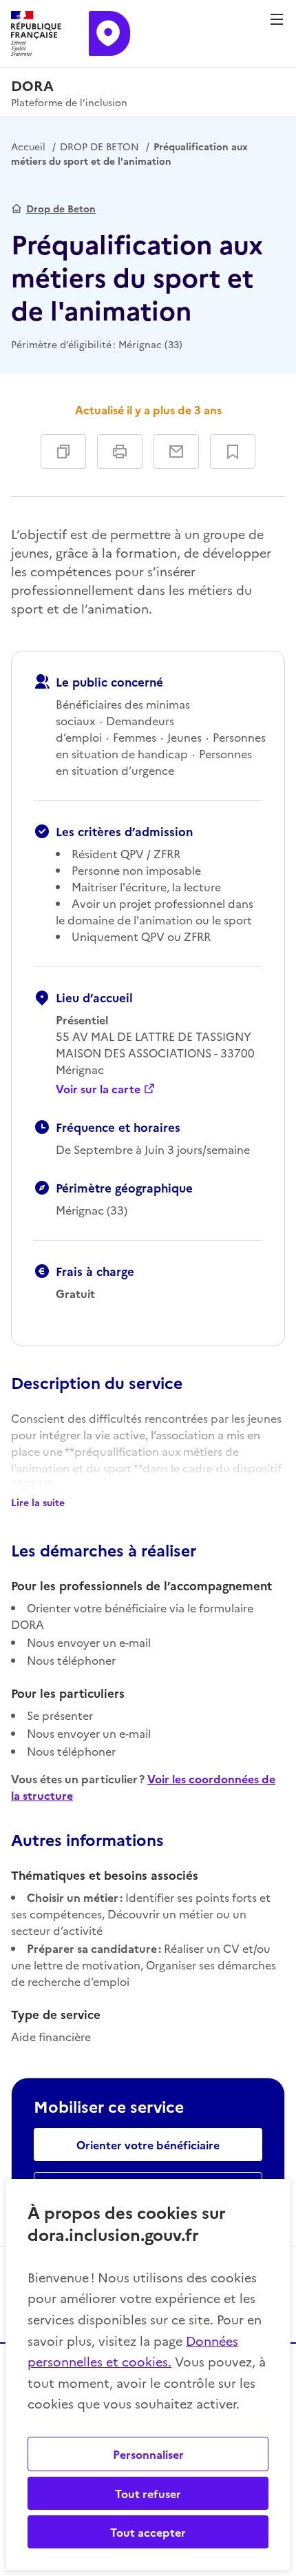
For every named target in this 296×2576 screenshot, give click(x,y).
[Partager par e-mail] (176, 452)
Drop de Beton (61, 208)
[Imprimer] (120, 452)
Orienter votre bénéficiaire (148, 2144)
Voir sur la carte (98, 1088)
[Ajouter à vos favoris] (233, 452)
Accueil (28, 146)
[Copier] (63, 452)
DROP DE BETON (99, 146)
